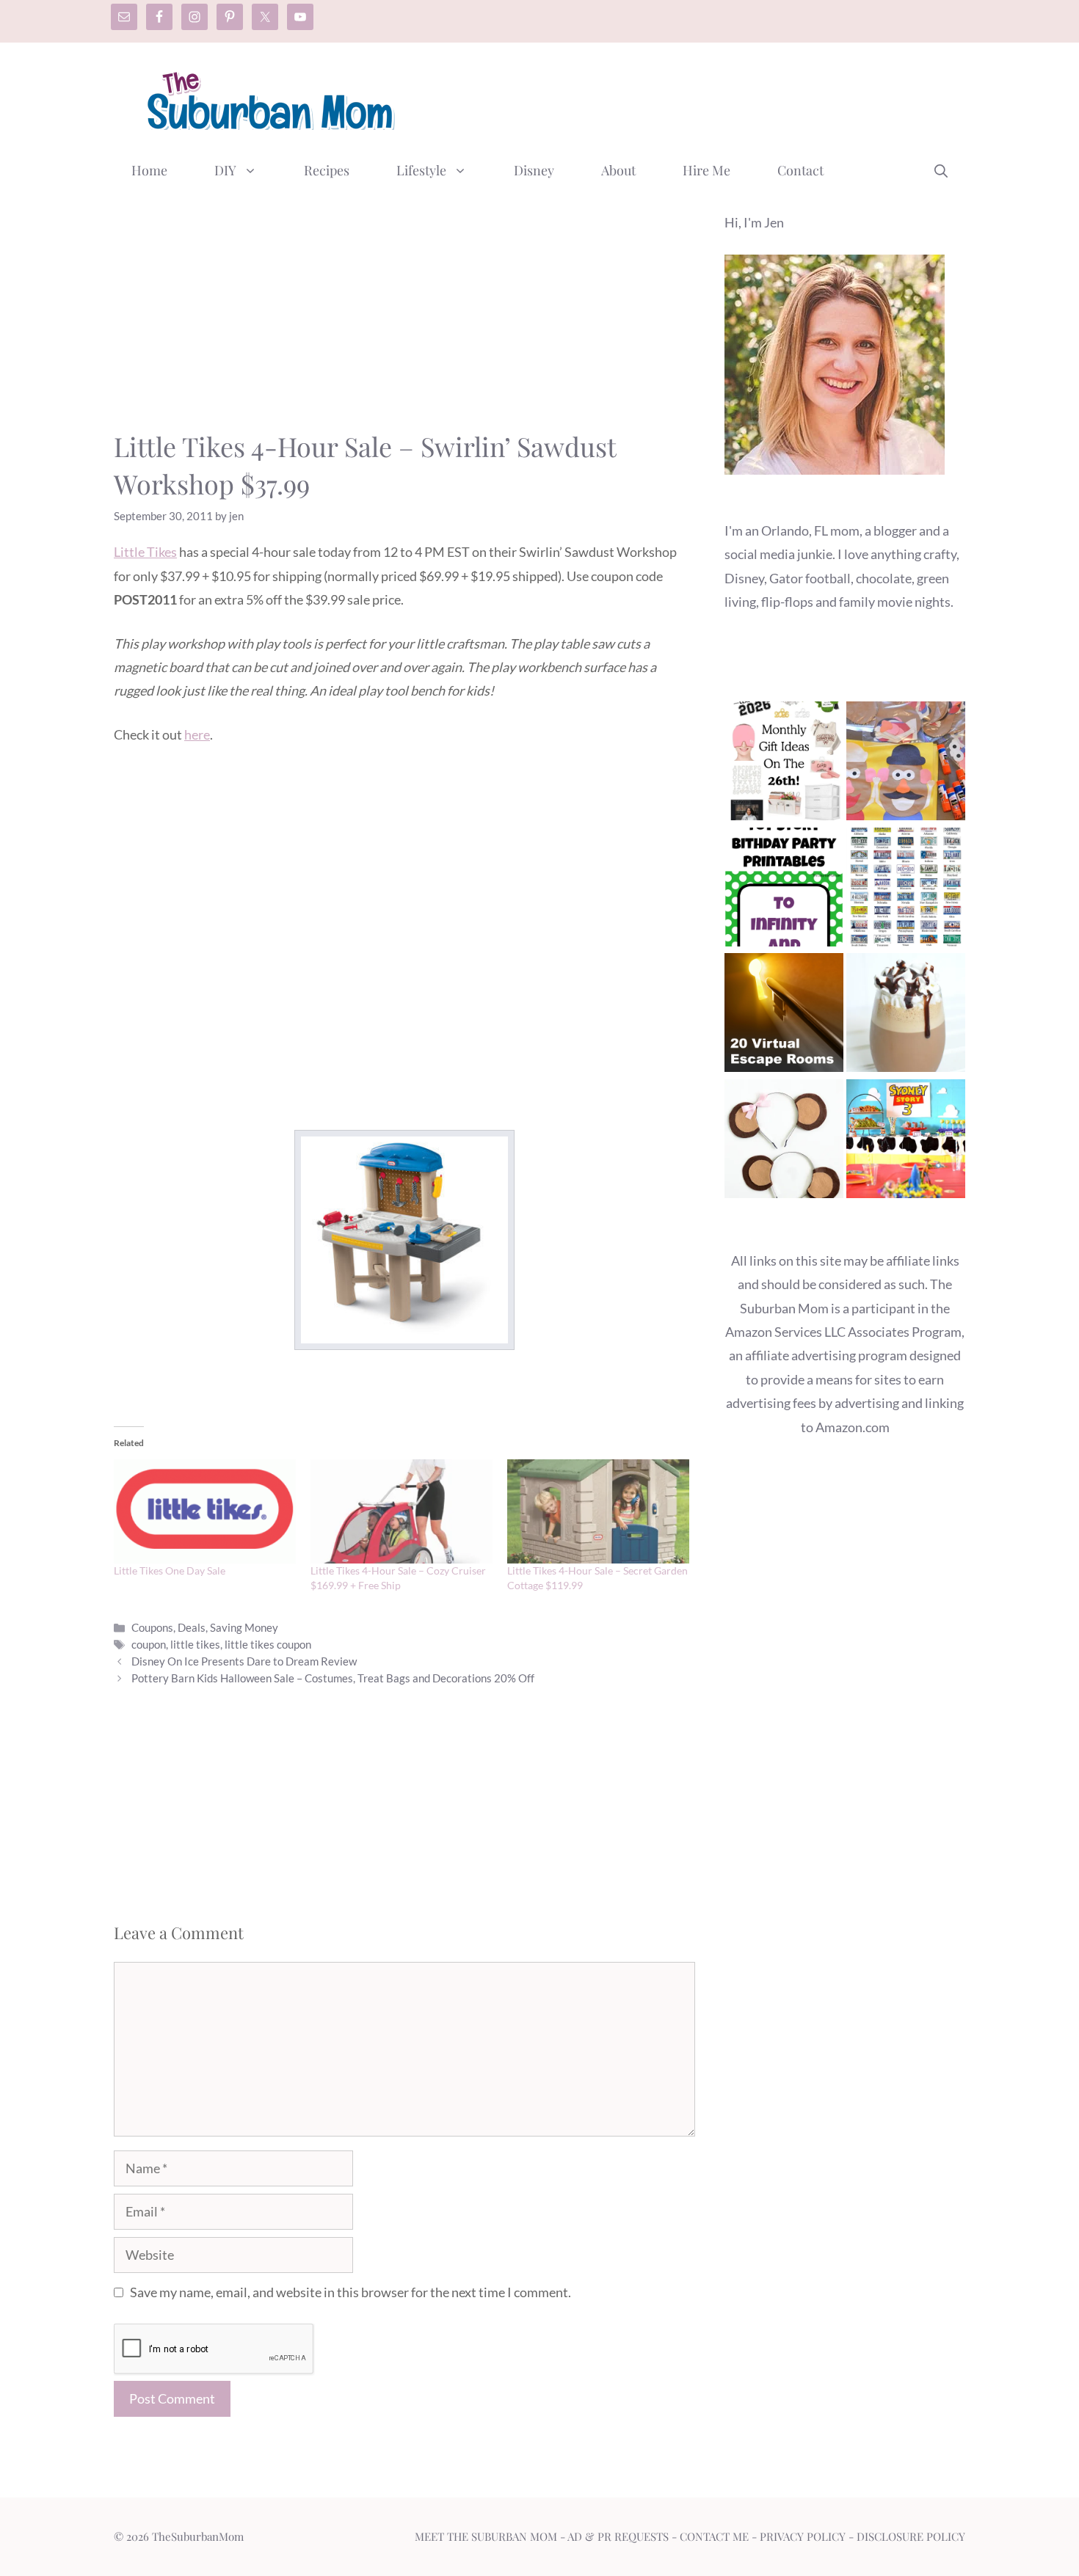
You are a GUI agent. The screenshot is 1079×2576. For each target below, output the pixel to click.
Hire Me (706, 170)
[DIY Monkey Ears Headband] (784, 1142)
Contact (800, 170)
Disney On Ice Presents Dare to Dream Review (244, 1661)
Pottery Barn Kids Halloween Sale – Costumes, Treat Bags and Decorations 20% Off (333, 1678)
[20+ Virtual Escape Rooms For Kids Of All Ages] (784, 1016)
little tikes (195, 1644)
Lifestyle (421, 170)
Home (149, 170)
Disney (534, 170)
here (197, 734)
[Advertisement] (698, 98)
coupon (149, 1644)
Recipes (327, 170)
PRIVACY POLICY (803, 2536)
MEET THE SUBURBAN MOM (486, 2536)
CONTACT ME (714, 2536)
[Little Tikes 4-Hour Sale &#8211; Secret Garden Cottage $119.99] (598, 1511)
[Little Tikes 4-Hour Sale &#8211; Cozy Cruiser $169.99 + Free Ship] (402, 1511)
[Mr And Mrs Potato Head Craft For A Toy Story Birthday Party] (906, 764)
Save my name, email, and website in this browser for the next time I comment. (350, 2292)
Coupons (152, 1627)
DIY (225, 170)
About (618, 170)
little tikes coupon (268, 1644)
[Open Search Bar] (941, 170)
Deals (192, 1627)
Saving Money (244, 1627)
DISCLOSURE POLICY (911, 2536)
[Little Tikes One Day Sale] (205, 1511)
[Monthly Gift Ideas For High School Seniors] (784, 764)
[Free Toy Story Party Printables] (784, 890)
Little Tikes (145, 552)
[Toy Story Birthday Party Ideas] (906, 1142)
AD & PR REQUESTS (618, 2536)
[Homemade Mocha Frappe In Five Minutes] (906, 1016)
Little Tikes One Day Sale (170, 1570)
